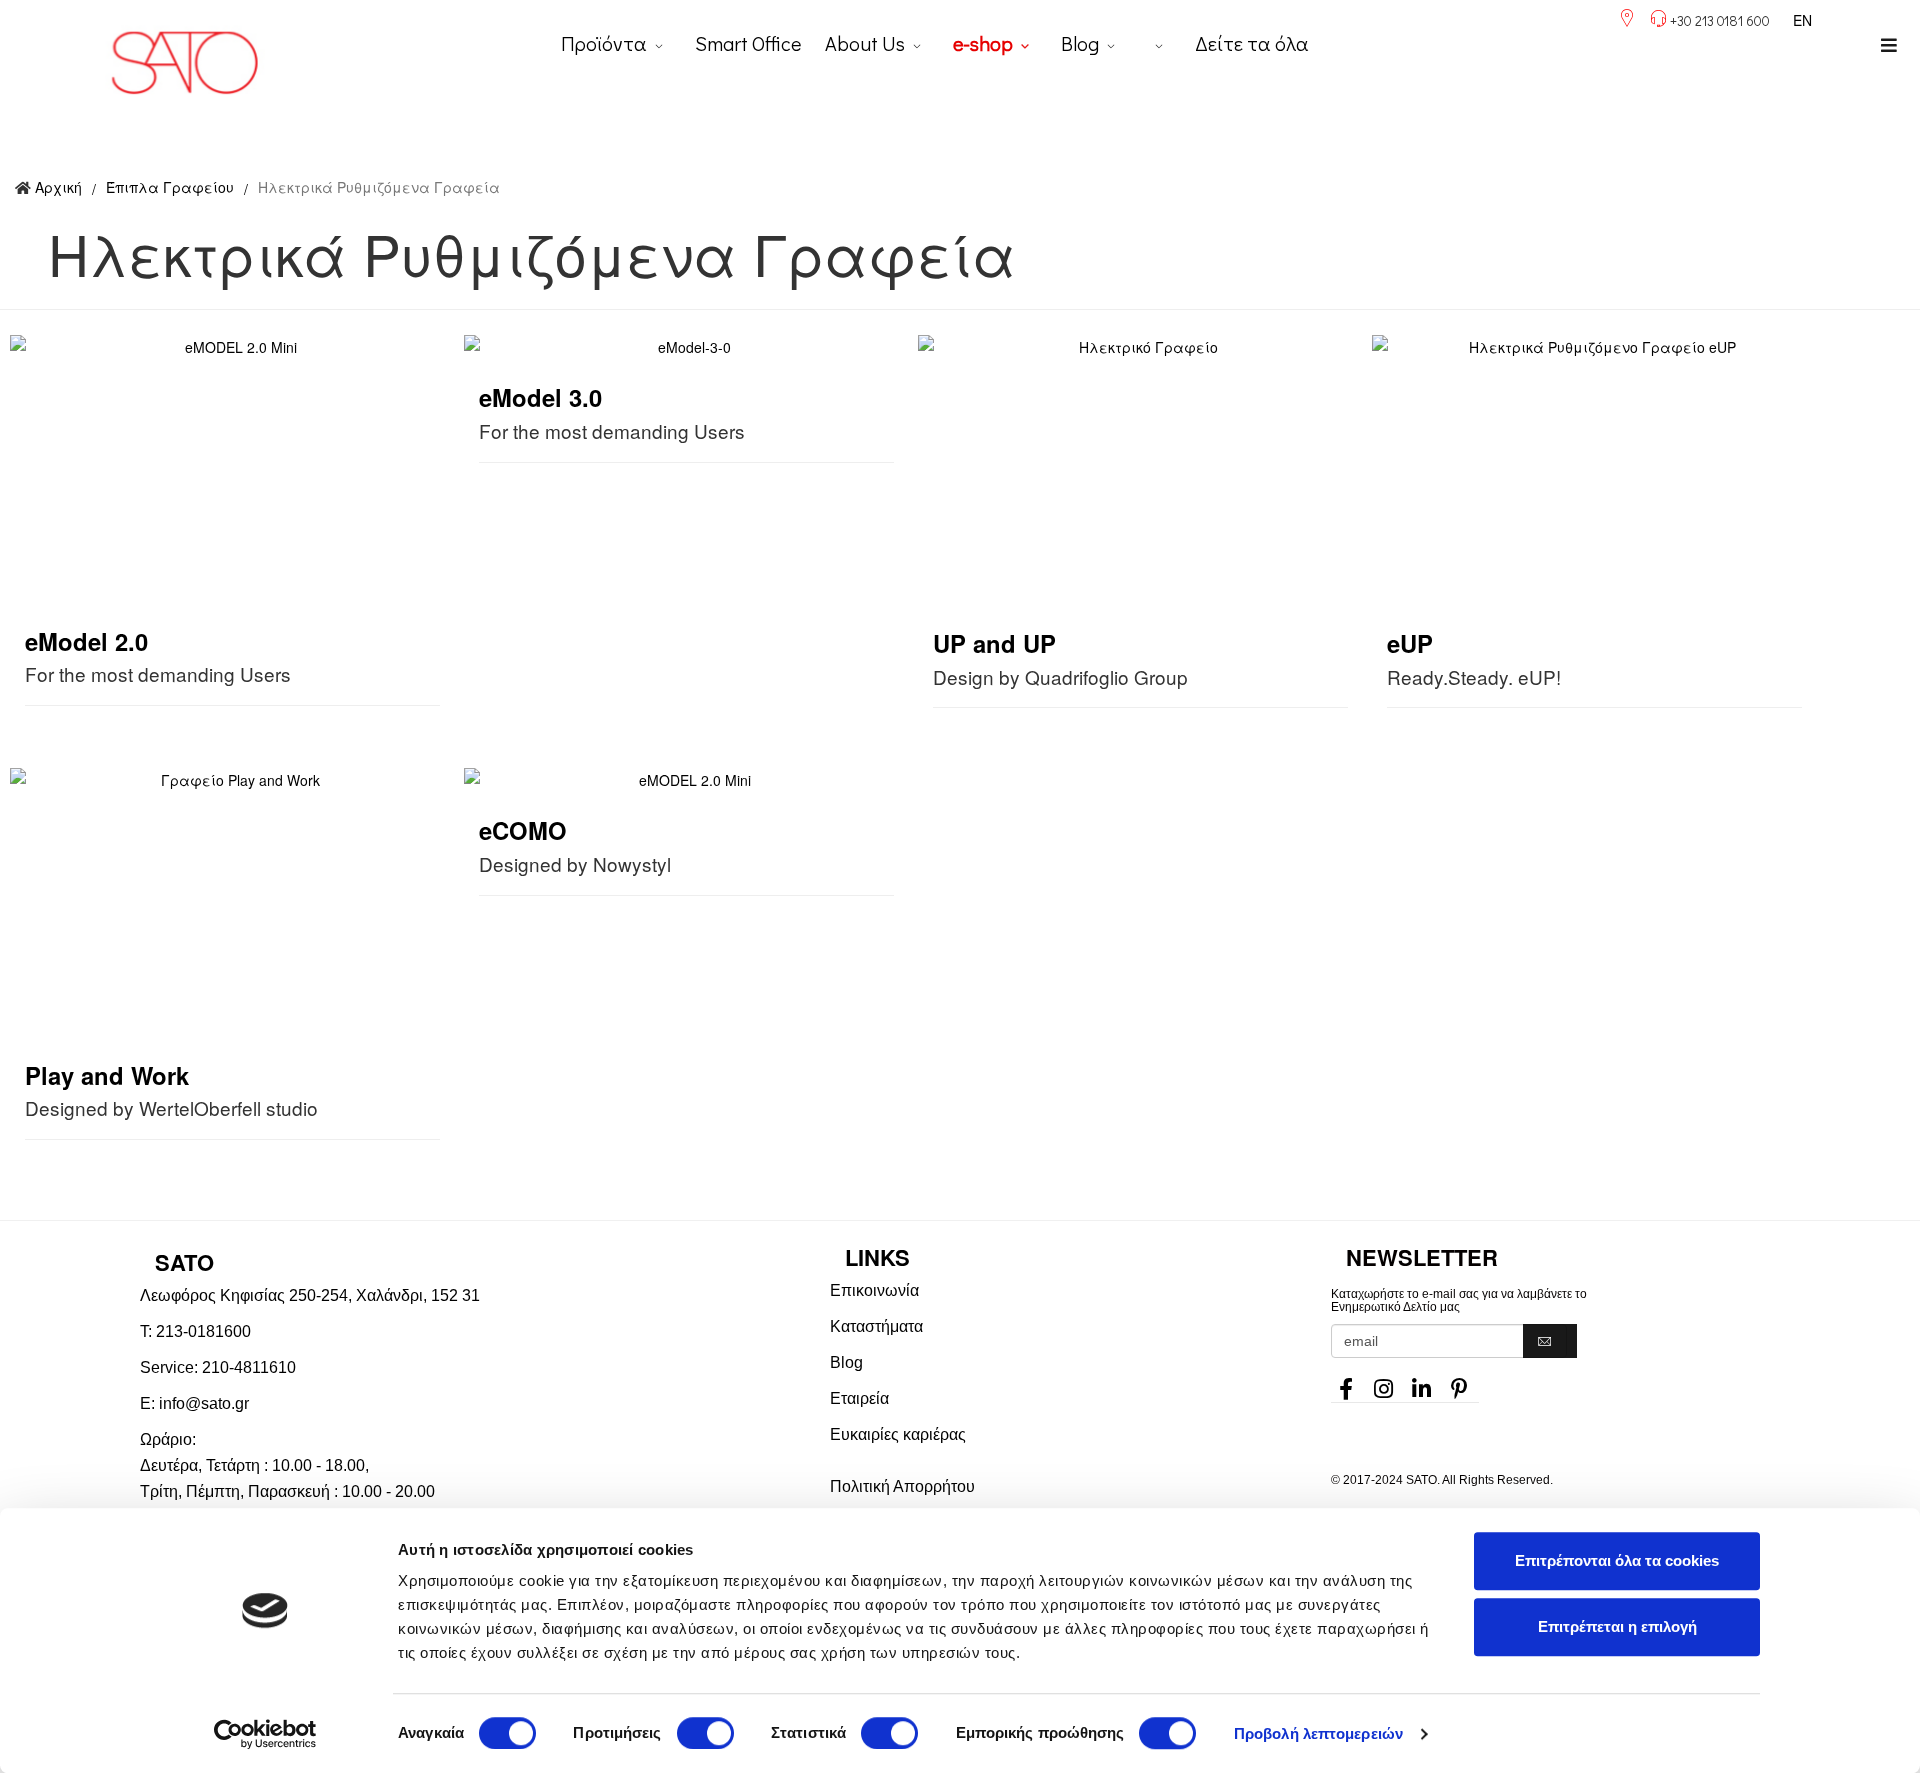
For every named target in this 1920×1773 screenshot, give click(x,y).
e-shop (983, 43)
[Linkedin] (1422, 1383)
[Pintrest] (1460, 1383)
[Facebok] (1346, 1383)
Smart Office (748, 43)
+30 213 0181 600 (1720, 20)
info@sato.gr (204, 1403)
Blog (1080, 43)
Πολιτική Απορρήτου (902, 1486)
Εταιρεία (859, 1398)
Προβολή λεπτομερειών (1318, 1733)
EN (1802, 20)
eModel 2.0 (86, 641)
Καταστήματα (876, 1326)
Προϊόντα (604, 43)
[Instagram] (1384, 1383)
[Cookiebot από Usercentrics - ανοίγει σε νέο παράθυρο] (265, 1734)
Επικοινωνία (874, 1290)
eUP (1410, 643)
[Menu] (1889, 45)
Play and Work (107, 1075)
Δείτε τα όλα (1252, 43)
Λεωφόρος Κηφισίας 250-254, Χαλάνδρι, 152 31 (310, 1295)
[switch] (705, 1733)
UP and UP (994, 643)
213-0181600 (203, 1331)
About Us (865, 43)
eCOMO (523, 830)
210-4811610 (249, 1367)
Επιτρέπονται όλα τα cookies (1617, 1560)
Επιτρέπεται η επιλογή (1617, 1626)
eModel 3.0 (540, 397)
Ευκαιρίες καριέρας (898, 1434)
